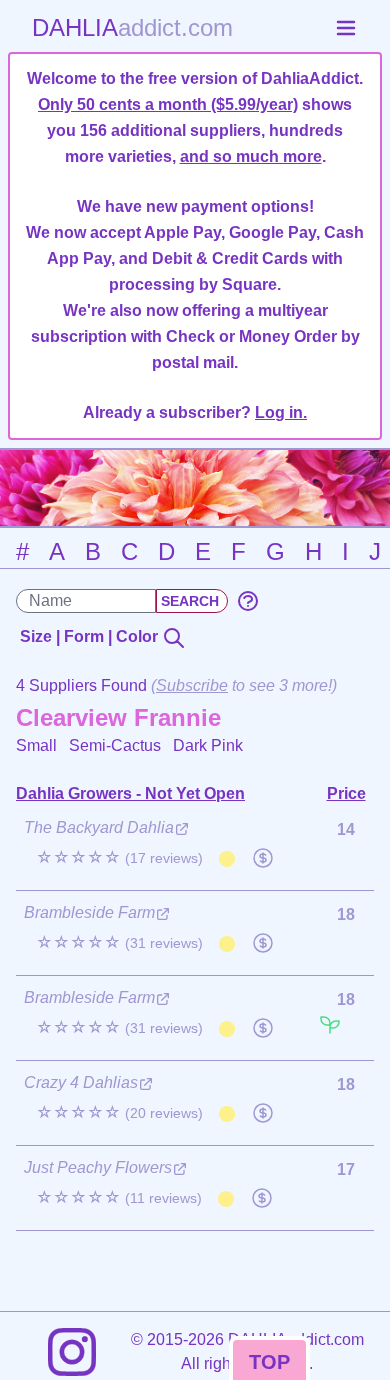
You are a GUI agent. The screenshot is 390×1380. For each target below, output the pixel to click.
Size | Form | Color (91, 636)
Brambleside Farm (89, 912)
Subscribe (192, 685)
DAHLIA (132, 27)
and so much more (251, 156)
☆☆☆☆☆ (119, 857)
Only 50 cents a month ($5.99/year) (168, 104)
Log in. (281, 412)
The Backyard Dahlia (99, 827)
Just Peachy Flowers (98, 1167)
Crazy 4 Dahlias (81, 1082)
